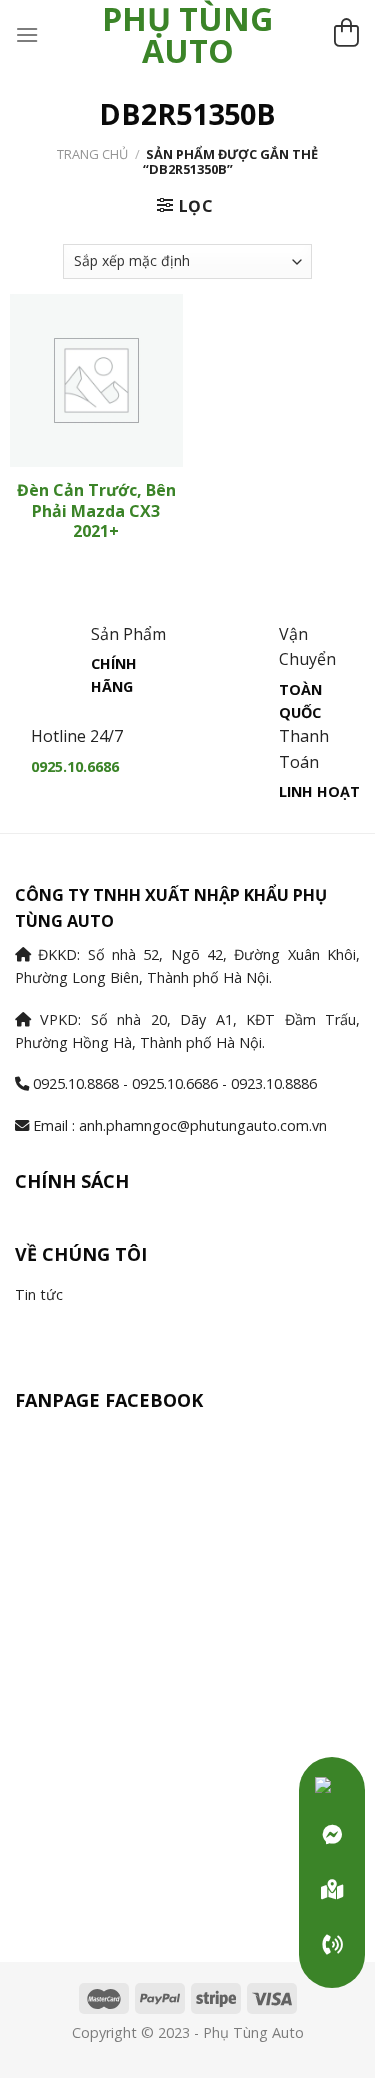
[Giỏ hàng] (346, 35)
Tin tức (39, 1294)
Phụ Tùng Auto (187, 35)
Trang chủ (92, 154)
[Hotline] (332, 1945)
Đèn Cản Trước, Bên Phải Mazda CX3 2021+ (96, 511)
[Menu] (27, 34)
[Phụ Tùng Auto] (332, 1890)
